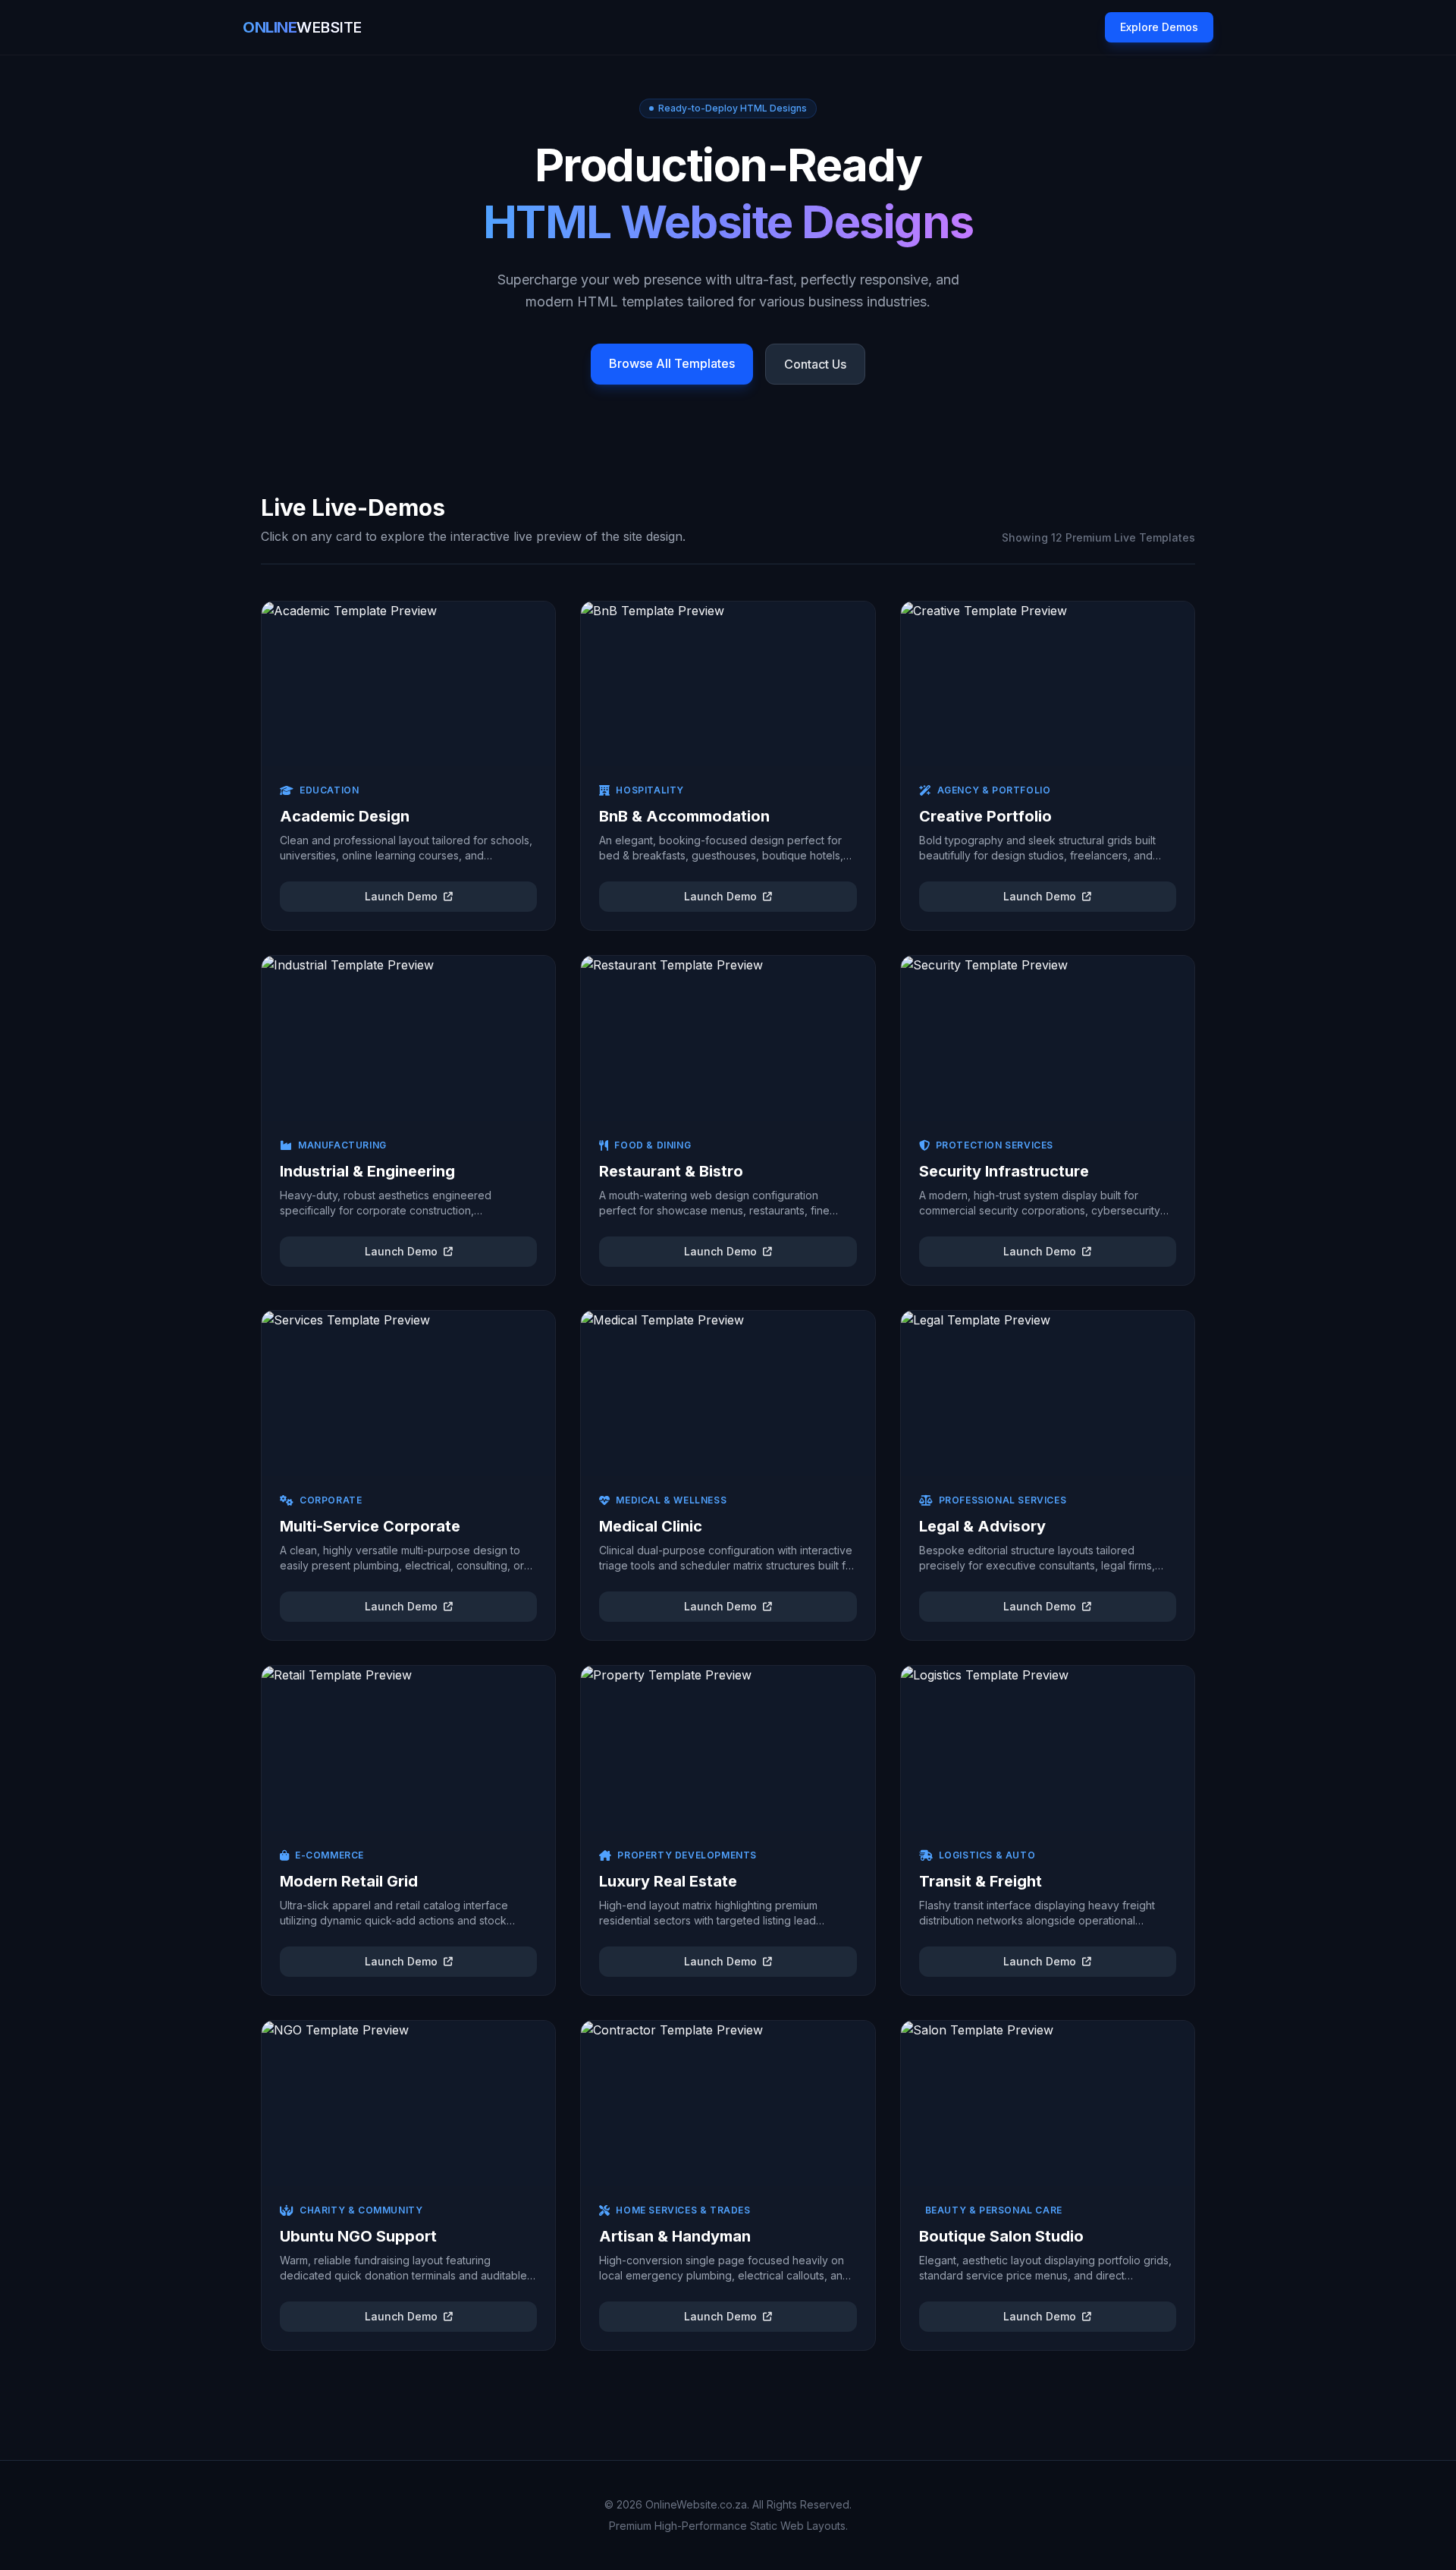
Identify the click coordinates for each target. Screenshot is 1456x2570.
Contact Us (815, 364)
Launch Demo (401, 896)
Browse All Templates (672, 363)
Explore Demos (1159, 27)
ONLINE (302, 27)
